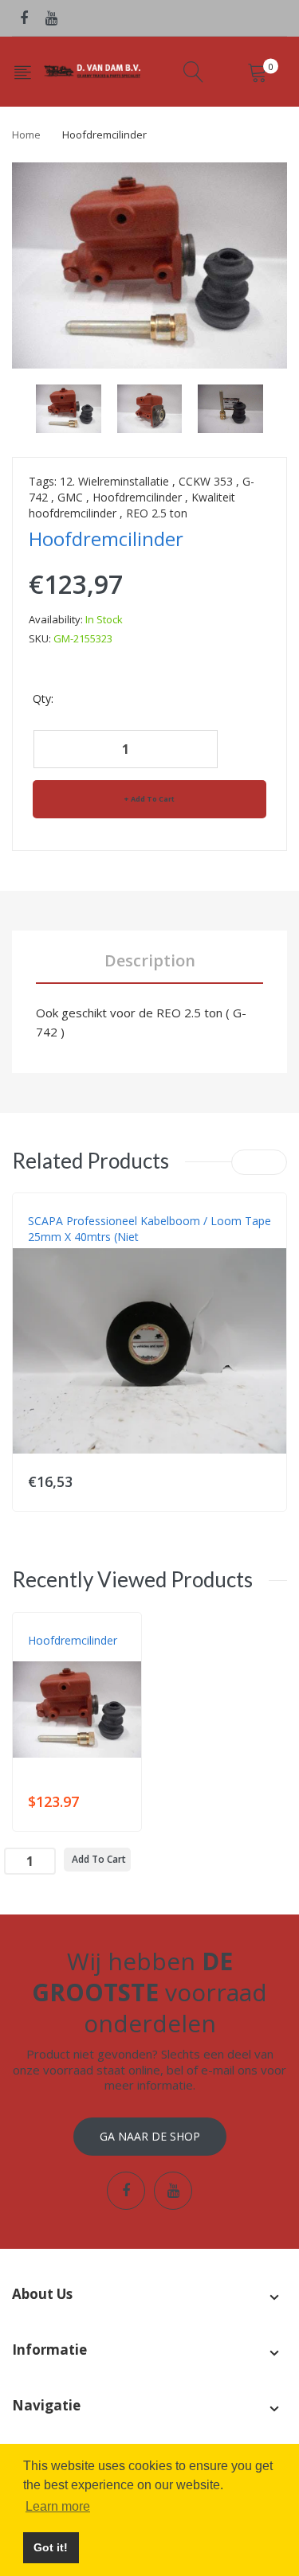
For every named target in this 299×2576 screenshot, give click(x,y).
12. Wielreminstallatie (114, 481)
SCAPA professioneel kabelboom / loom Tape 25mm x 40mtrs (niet (149, 1229)
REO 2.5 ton (157, 513)
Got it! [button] (51, 2547)
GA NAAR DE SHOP (150, 2136)
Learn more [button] (58, 2506)
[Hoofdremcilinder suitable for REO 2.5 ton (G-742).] (69, 407)
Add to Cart (153, 799)
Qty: (43, 699)
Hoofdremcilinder (137, 497)
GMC (70, 497)
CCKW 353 (206, 481)
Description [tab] (150, 960)
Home (26, 135)
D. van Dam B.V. (65, 1657)
